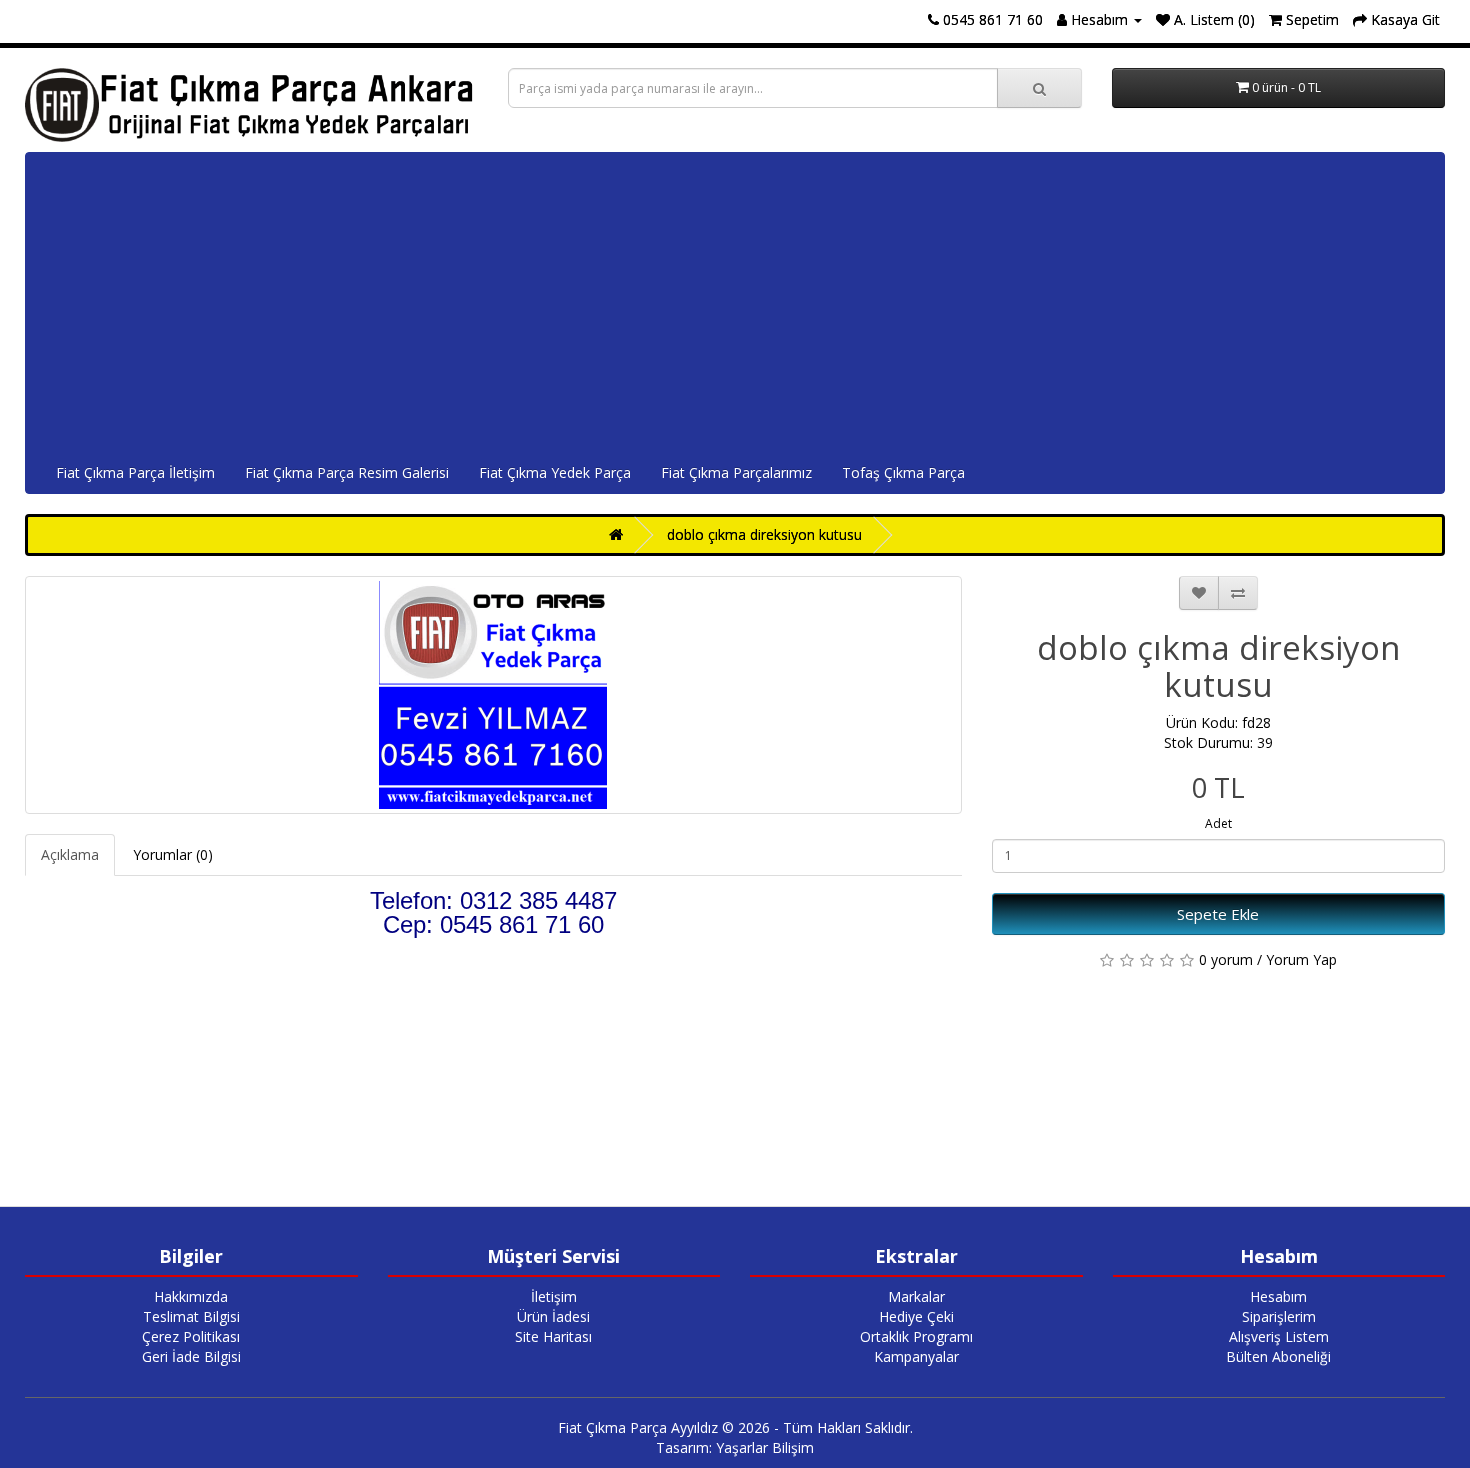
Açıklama (70, 854)
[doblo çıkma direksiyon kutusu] (493, 695)
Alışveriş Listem (1279, 1336)
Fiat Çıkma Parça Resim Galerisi (347, 472)
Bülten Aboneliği (1278, 1356)
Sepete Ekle (1218, 914)
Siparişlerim (1279, 1316)
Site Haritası (553, 1336)
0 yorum (1226, 959)
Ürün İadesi (553, 1316)
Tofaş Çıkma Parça (903, 472)
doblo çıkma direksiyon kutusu (764, 534)
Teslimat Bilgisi (191, 1316)
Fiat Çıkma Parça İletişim (135, 472)
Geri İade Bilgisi (191, 1356)
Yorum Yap (1301, 959)
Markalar (916, 1296)
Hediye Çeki (916, 1316)
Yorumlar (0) (173, 854)
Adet (1218, 823)
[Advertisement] (735, 303)
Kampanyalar (916, 1356)
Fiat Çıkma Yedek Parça (555, 472)
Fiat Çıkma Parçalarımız (736, 472)
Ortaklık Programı (916, 1336)
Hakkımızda (191, 1296)
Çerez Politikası (191, 1336)
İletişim (554, 1296)
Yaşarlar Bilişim (765, 1447)
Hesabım (1278, 1296)
